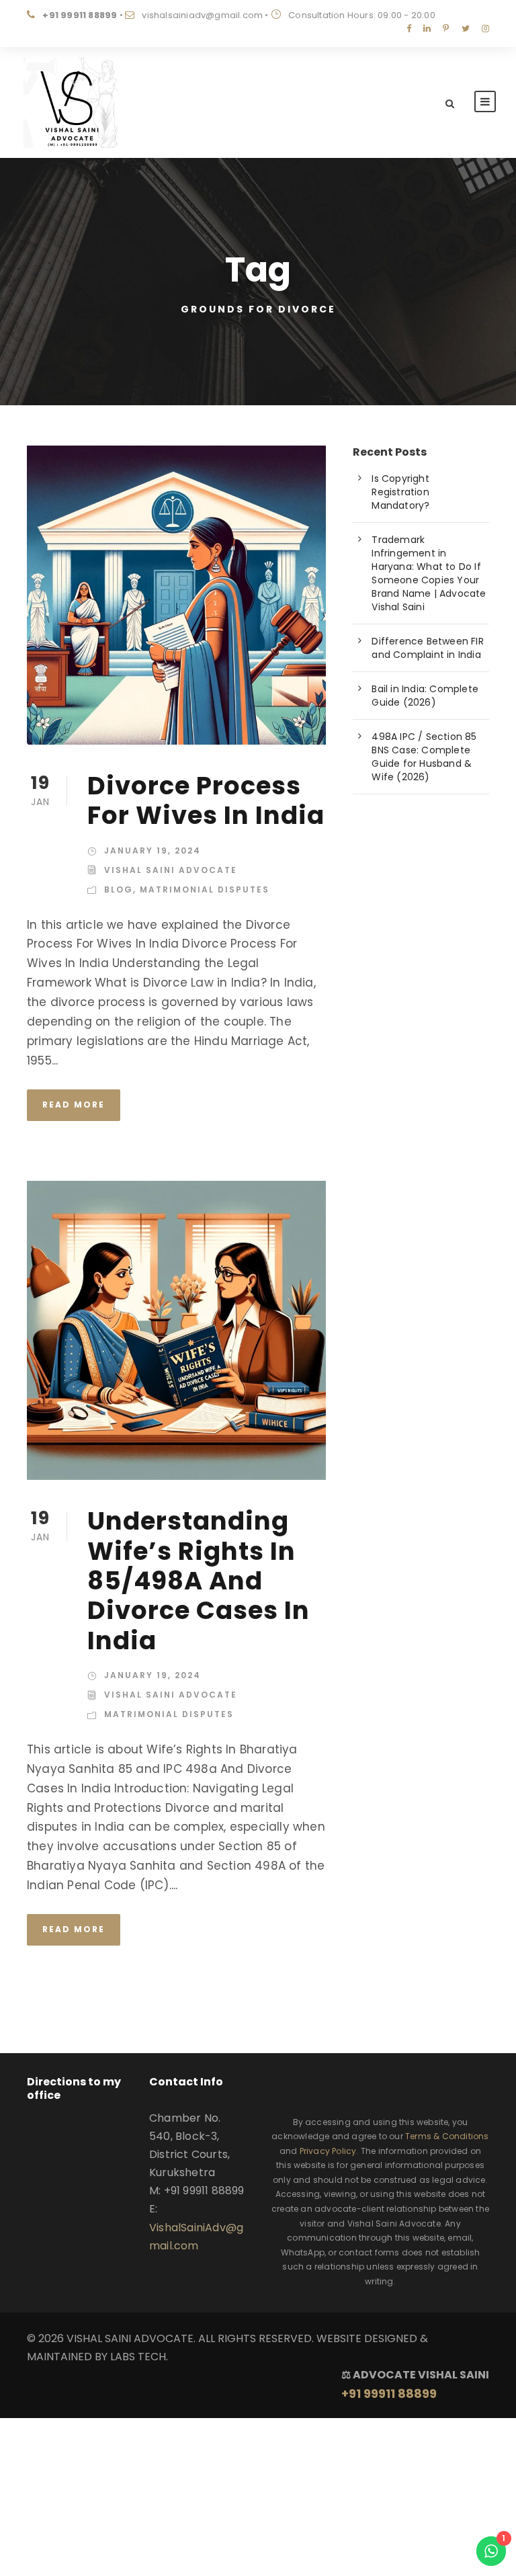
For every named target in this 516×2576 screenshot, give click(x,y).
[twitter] (466, 29)
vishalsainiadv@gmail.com (202, 15)
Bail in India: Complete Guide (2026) (425, 696)
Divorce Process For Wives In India (206, 800)
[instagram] (485, 29)
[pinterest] (446, 29)
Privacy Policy (328, 2151)
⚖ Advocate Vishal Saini (415, 2384)
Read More (74, 1105)
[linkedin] (427, 29)
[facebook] (409, 29)
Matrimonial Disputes (205, 889)
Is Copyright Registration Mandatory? (400, 492)
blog (119, 889)
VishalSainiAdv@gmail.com (196, 2237)
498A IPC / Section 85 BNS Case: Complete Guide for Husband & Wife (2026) (424, 757)
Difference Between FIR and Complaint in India (427, 648)
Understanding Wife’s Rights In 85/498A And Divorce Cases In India (199, 1581)
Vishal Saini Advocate (171, 870)
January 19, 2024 (153, 850)
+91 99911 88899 (80, 15)
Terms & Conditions (447, 2136)
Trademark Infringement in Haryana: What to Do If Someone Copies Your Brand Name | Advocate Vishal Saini (429, 573)
